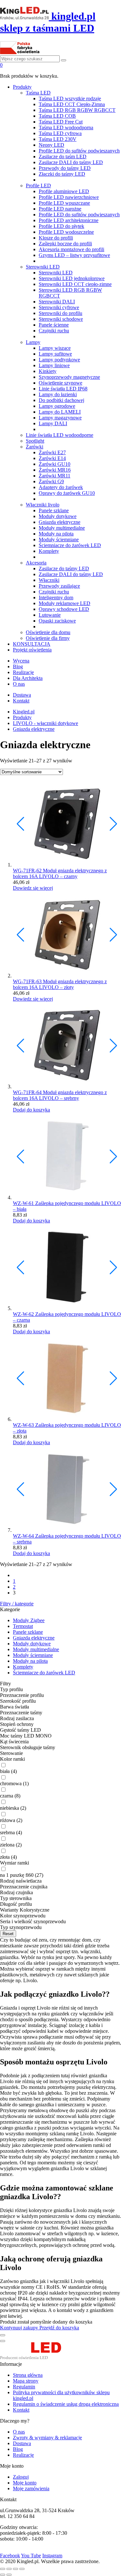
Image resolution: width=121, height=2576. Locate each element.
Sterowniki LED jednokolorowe (72, 278)
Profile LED (38, 186)
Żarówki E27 (52, 452)
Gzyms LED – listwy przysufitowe (74, 255)
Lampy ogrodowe (57, 406)
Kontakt (21, 701)
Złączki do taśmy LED (62, 174)
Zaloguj (21, 2477)
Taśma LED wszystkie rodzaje (70, 98)
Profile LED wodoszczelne (66, 232)
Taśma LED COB (57, 116)
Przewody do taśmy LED (65, 168)
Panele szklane (54, 510)
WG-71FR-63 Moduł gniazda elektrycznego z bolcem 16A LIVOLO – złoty (60, 984)
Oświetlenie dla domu (48, 632)
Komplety (49, 551)
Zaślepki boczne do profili (65, 244)
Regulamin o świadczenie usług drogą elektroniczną (66, 2404)
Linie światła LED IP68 (63, 389)
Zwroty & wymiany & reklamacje (47, 2438)
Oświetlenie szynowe (60, 383)
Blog (18, 666)
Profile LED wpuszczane (64, 203)
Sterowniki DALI (57, 302)
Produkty (22, 87)
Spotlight (35, 441)
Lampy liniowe (54, 365)
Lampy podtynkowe (59, 360)
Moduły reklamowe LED (65, 603)
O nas (19, 684)
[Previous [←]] (3, 2575)
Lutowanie (50, 615)
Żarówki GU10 (55, 464)
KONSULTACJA (32, 644)
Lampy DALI (53, 423)
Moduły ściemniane (59, 539)
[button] (113, 824)
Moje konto (25, 2483)
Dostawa (22, 695)
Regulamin (24, 2387)
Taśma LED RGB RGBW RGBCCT (77, 110)
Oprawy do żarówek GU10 (67, 493)
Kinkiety (48, 371)
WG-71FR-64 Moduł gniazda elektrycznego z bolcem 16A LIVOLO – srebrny (60, 1095)
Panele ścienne (54, 325)
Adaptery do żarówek (61, 487)
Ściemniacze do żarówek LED (70, 545)
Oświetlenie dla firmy (48, 638)
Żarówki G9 (51, 481)
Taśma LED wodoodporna (66, 127)
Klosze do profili (56, 238)
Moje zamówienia (31, 2488)
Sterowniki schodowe (61, 319)
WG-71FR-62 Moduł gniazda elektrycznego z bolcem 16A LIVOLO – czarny (60, 873)
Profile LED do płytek (61, 226)
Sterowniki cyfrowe (59, 307)
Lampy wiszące (55, 348)
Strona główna (28, 2375)
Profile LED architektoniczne (69, 220)
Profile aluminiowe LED (64, 191)
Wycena (21, 661)
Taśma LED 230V (58, 139)
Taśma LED (38, 93)
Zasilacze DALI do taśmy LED (71, 162)
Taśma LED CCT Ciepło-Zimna (72, 104)
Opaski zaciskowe (57, 621)
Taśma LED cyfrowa (60, 133)
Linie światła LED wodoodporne (60, 435)
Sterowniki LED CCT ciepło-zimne (75, 284)
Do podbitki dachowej (61, 400)
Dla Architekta (28, 678)
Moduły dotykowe (58, 516)
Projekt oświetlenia (32, 650)
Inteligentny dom (56, 597)
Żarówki (35, 447)
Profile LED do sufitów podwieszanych (79, 151)
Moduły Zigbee (29, 1620)
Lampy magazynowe (60, 418)
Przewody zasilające (59, 586)
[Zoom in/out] (22, 2569)
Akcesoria (36, 563)
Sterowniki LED (43, 267)
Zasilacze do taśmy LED (64, 568)
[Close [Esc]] (3, 2569)
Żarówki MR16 (55, 470)
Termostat (23, 1626)
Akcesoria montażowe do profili (71, 249)
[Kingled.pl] (38, 2358)
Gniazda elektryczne (60, 522)
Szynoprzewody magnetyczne (69, 377)
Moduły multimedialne (62, 528)
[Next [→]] (9, 2575)
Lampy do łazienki (58, 394)
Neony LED (51, 145)
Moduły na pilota (56, 534)
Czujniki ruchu (54, 331)
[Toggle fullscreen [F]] (15, 2569)
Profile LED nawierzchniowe (69, 197)
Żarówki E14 (52, 458)
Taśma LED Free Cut (61, 122)
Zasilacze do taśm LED (63, 157)
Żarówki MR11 (55, 476)
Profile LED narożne (60, 209)
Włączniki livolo (43, 505)
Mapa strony (26, 2381)
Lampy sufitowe (55, 354)
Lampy (33, 342)
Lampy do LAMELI (60, 412)
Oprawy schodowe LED (64, 609)
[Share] (9, 2569)
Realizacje (23, 672)
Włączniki (49, 580)
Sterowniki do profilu (60, 313)
